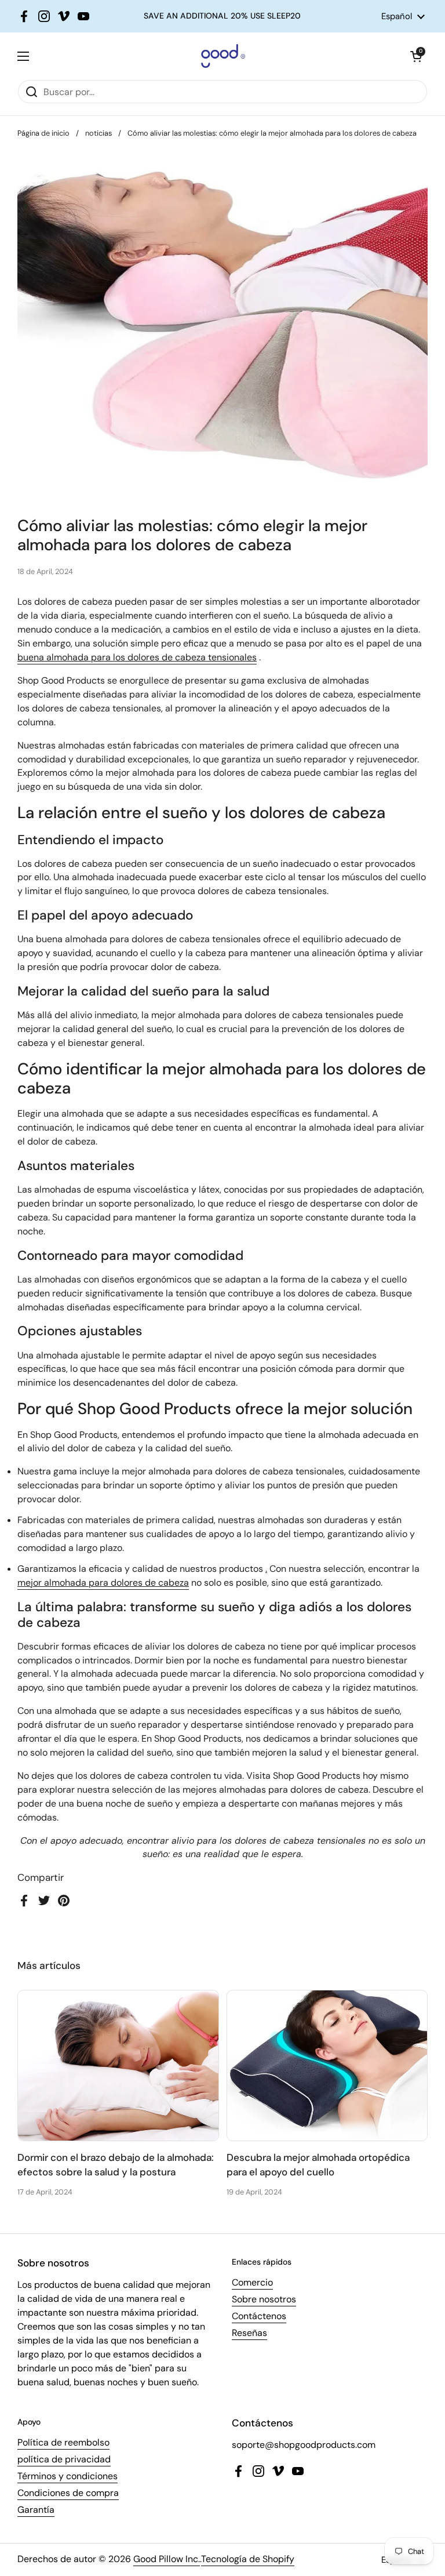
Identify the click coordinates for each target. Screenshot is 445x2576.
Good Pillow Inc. (167, 2559)
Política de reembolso (63, 2442)
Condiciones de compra (68, 2493)
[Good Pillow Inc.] (220, 56)
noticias (99, 133)
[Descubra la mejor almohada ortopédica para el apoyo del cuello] (327, 2065)
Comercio (252, 2282)
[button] (416, 56)
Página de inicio (43, 133)
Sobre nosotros (264, 2299)
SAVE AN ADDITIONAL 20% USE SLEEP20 (222, 16)
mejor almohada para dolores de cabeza (103, 1583)
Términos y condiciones (68, 2476)
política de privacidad (64, 2459)
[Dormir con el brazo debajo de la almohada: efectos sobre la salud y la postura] (118, 2065)
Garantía (36, 2510)
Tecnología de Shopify (248, 2559)
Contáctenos (259, 2316)
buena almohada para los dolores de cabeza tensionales (137, 657)
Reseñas (249, 2333)
